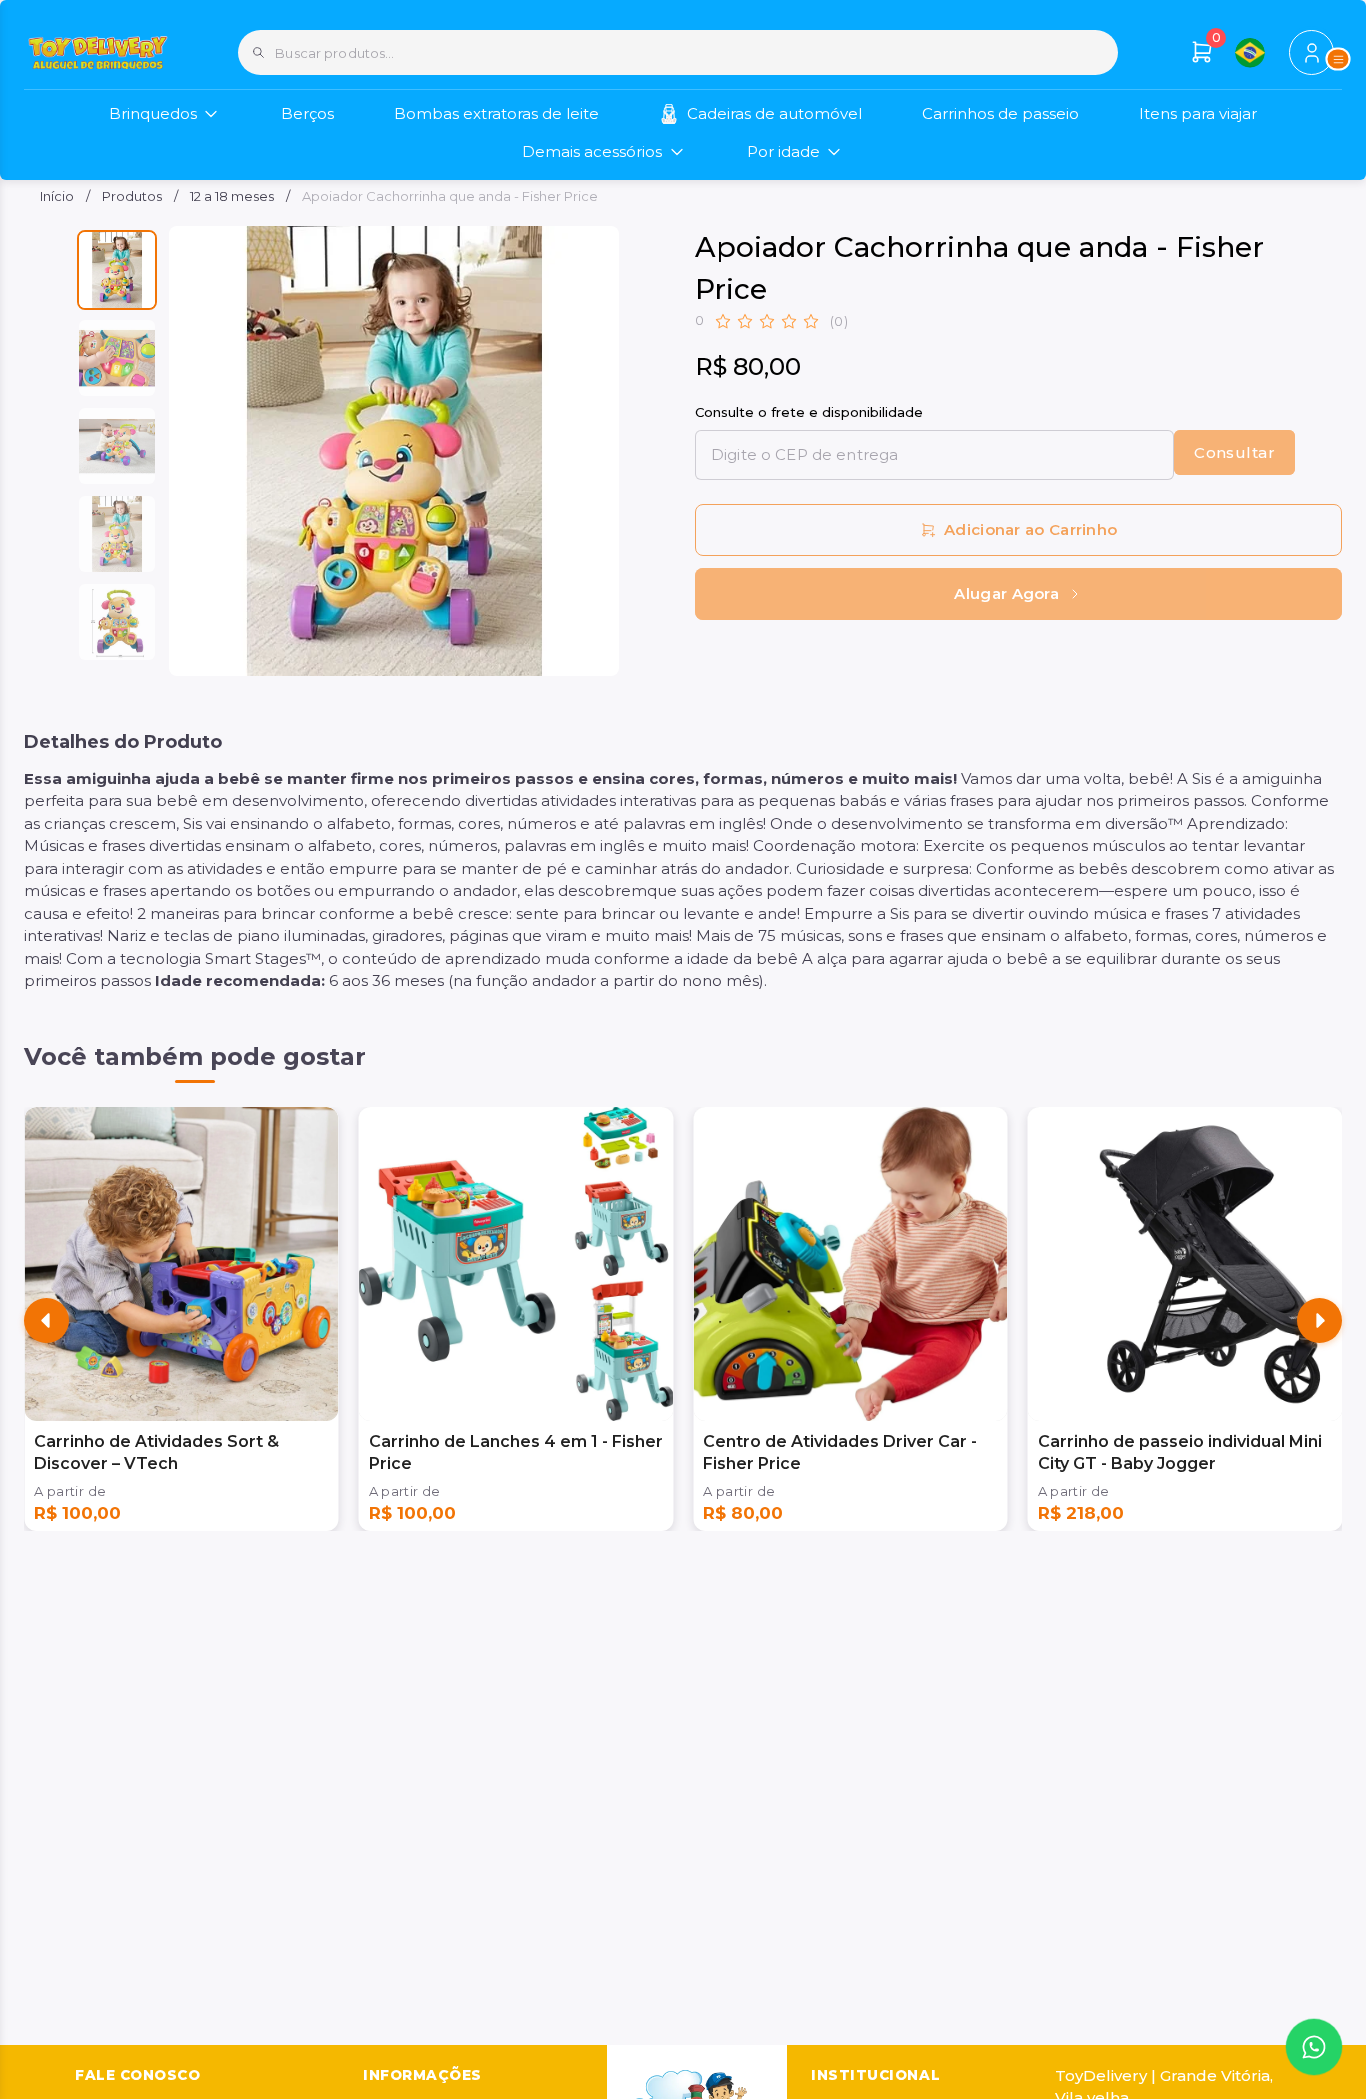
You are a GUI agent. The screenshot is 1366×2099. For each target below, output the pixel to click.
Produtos (132, 196)
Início (57, 196)
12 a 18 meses (232, 196)
